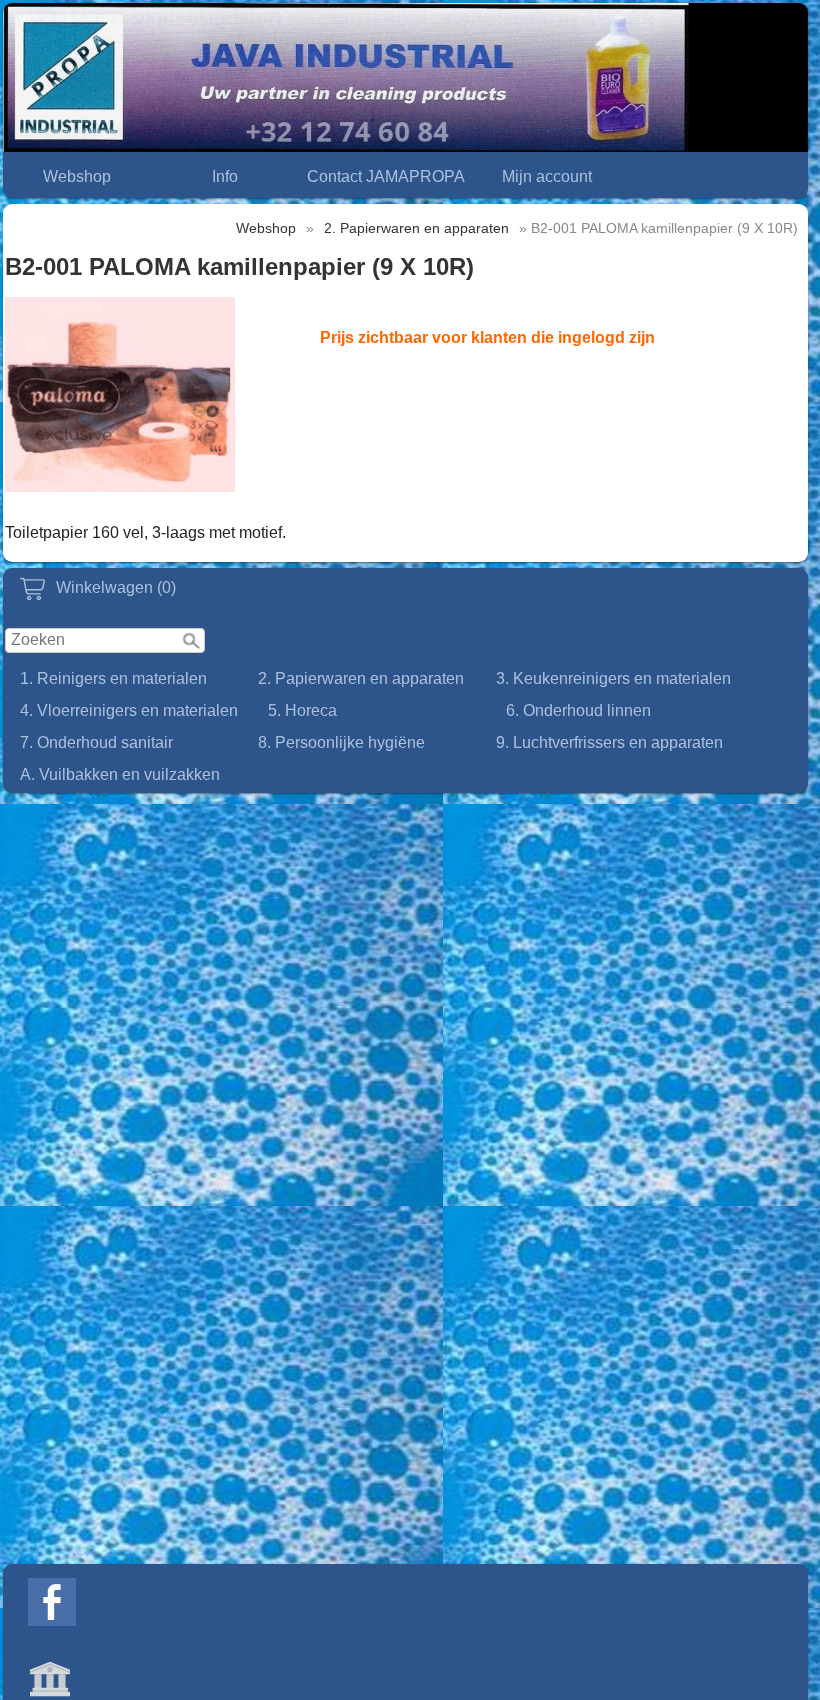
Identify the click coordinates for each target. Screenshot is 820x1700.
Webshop (77, 176)
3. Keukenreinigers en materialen (613, 678)
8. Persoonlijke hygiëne (341, 742)
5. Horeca (302, 710)
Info (225, 176)
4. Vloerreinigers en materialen (129, 710)
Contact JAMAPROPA (386, 176)
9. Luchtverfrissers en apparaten (609, 742)
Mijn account (547, 176)
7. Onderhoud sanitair (96, 742)
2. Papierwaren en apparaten (361, 678)
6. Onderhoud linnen (578, 710)
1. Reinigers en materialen (113, 678)
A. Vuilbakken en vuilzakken (120, 774)
